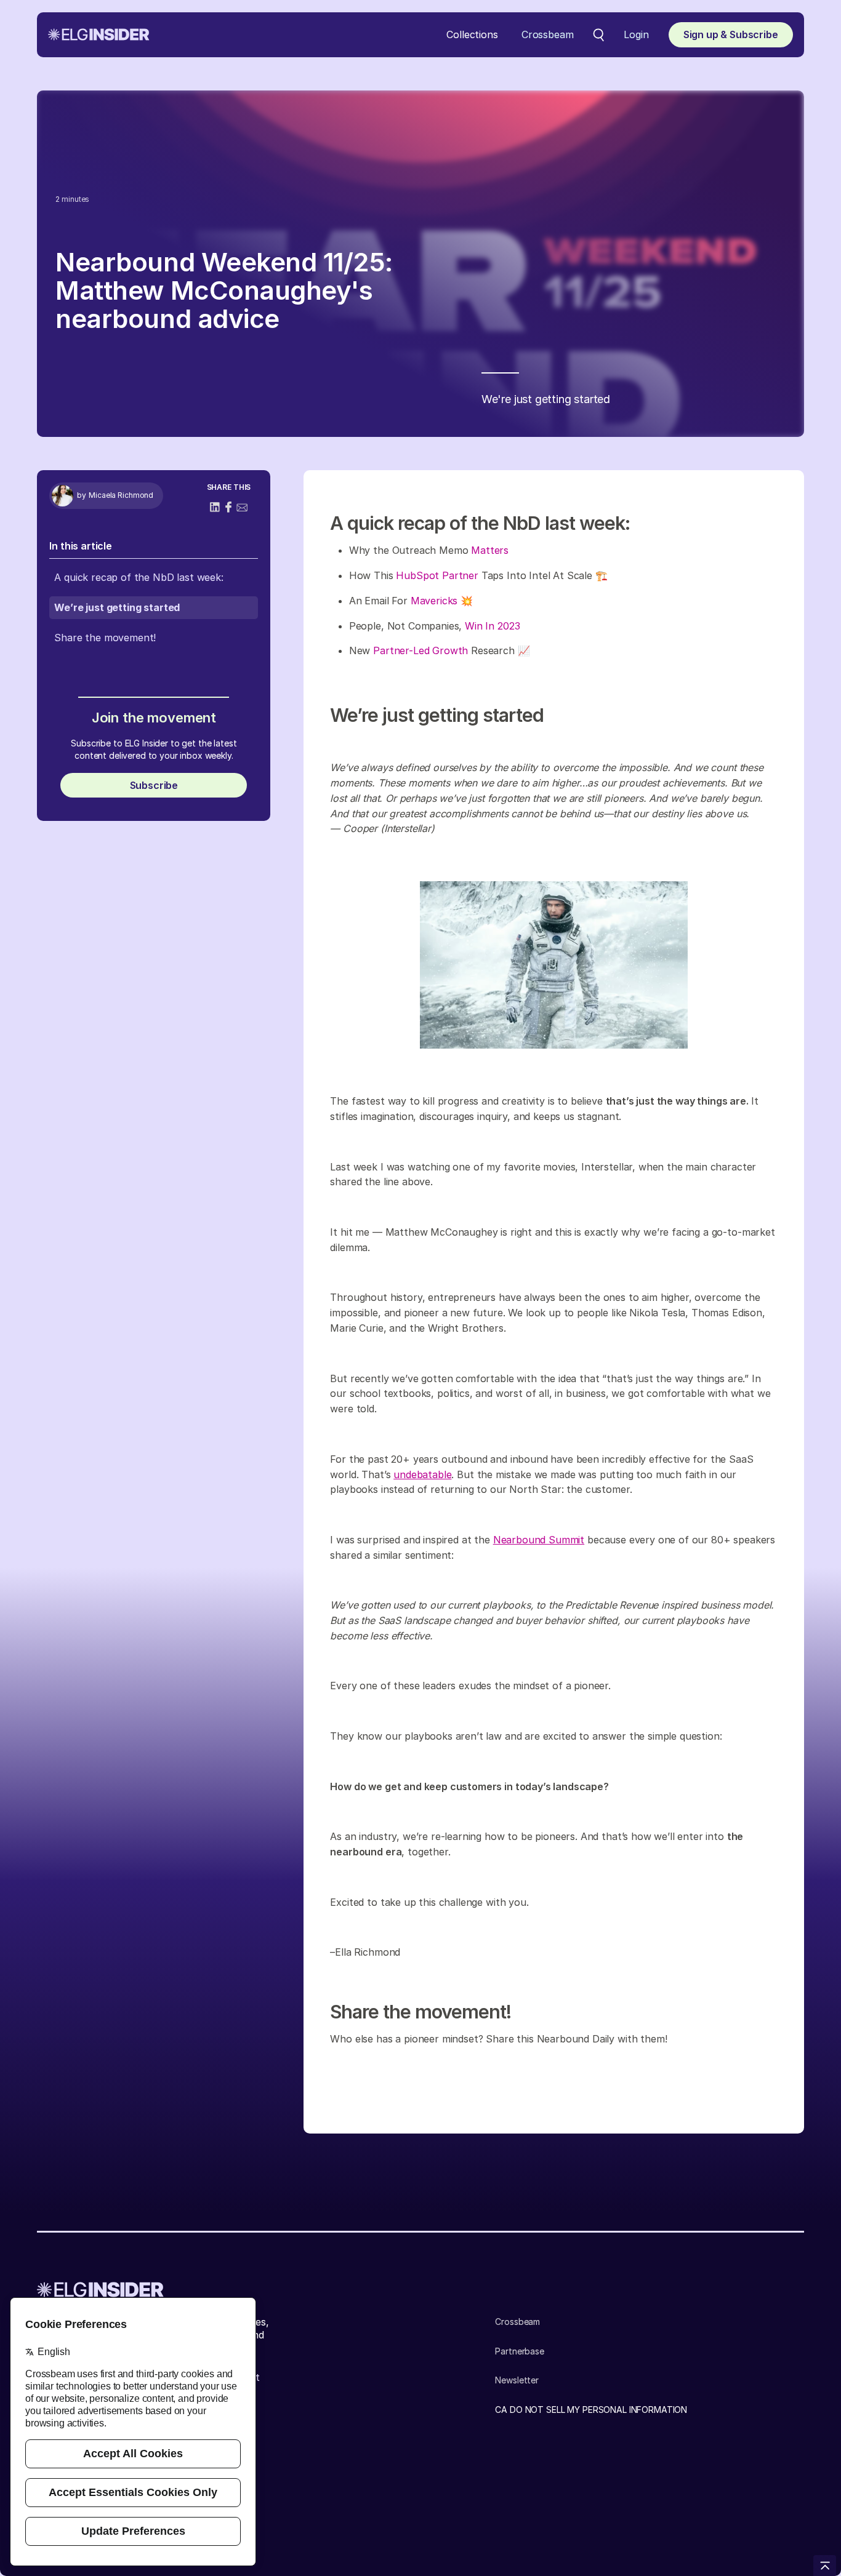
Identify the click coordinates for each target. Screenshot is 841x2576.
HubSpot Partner (437, 575)
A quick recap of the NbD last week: (139, 577)
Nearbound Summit (539, 1540)
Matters (490, 550)
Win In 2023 (492, 626)
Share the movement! (105, 638)
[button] (472, 35)
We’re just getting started (117, 607)
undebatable (422, 1474)
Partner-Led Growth (420, 650)
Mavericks (434, 601)
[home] (99, 34)
